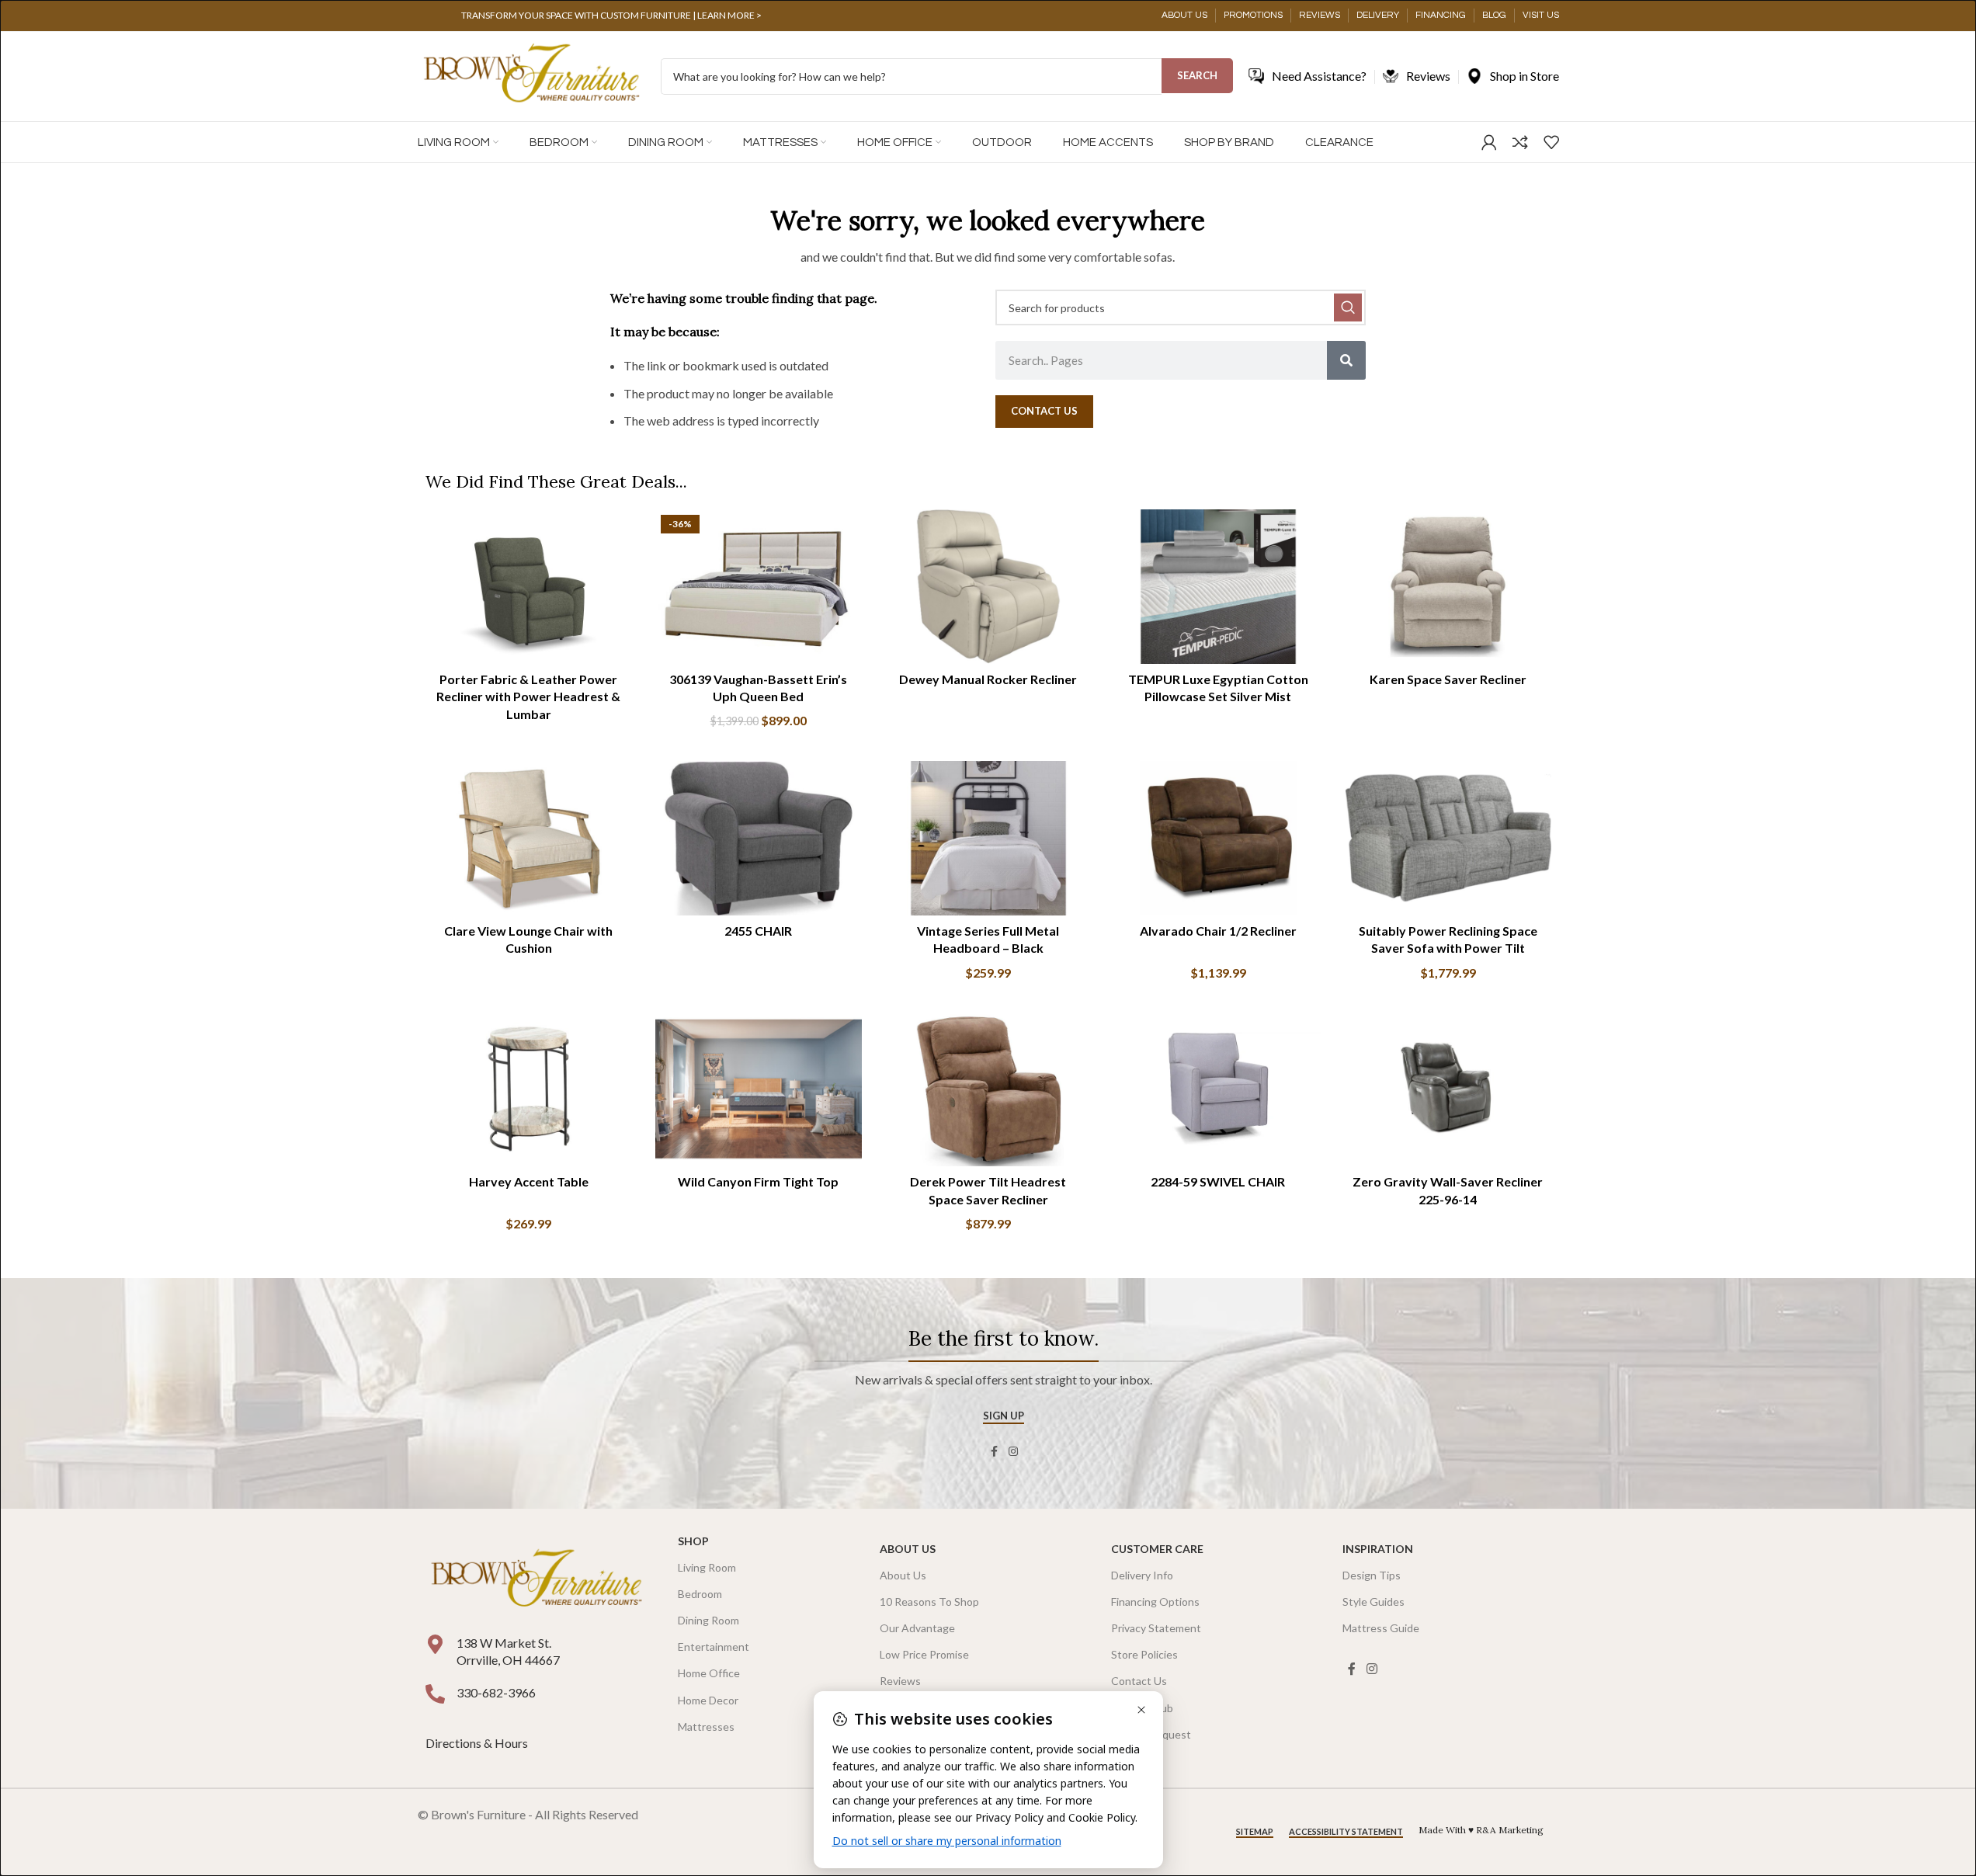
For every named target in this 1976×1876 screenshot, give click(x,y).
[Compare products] (1520, 142)
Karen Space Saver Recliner (1448, 679)
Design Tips (1372, 1575)
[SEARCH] (1348, 307)
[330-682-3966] (435, 1694)
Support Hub (1142, 1708)
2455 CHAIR (758, 931)
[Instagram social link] (1013, 1452)
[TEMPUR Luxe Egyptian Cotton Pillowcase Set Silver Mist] (1218, 587)
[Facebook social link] (995, 1452)
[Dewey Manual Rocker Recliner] (988, 587)
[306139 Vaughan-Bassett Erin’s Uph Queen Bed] (759, 587)
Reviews (900, 1681)
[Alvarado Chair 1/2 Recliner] (1218, 839)
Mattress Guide (1381, 1628)
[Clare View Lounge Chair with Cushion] (529, 839)
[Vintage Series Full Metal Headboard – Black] (988, 839)
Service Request (1151, 1734)
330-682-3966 (496, 1692)
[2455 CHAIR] (759, 839)
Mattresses (706, 1727)
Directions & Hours (478, 1743)
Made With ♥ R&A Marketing (1481, 1830)
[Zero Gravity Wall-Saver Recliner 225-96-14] (1448, 1089)
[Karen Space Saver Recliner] (1448, 587)
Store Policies (1144, 1654)
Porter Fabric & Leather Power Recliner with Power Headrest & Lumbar (528, 697)
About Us (908, 1549)
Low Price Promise (924, 1654)
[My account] (1489, 142)
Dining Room (708, 1620)
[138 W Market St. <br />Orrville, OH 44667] (435, 1644)
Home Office (709, 1673)
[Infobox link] (612, 16)
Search (1197, 75)
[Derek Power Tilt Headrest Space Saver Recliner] (988, 1089)
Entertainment (714, 1647)
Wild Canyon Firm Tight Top (758, 1181)
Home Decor (708, 1700)
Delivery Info (1142, 1575)
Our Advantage (917, 1628)
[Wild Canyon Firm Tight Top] (759, 1089)
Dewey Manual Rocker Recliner (988, 679)
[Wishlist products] (1551, 142)
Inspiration (1378, 1549)
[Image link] (537, 1579)
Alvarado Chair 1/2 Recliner (1218, 931)
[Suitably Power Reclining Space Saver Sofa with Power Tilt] (1448, 839)
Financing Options (1155, 1602)
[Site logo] (531, 75)
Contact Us (1139, 1681)
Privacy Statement (1156, 1628)
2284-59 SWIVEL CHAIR (1218, 1181)
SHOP (693, 1541)
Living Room (707, 1567)
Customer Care (1157, 1549)
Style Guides (1373, 1602)
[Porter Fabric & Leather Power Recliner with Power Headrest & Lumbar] (529, 587)
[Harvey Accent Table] (529, 1089)
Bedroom (700, 1594)
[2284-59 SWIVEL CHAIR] (1218, 1089)
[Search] (1346, 360)
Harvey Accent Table (529, 1181)
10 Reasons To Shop (929, 1602)
